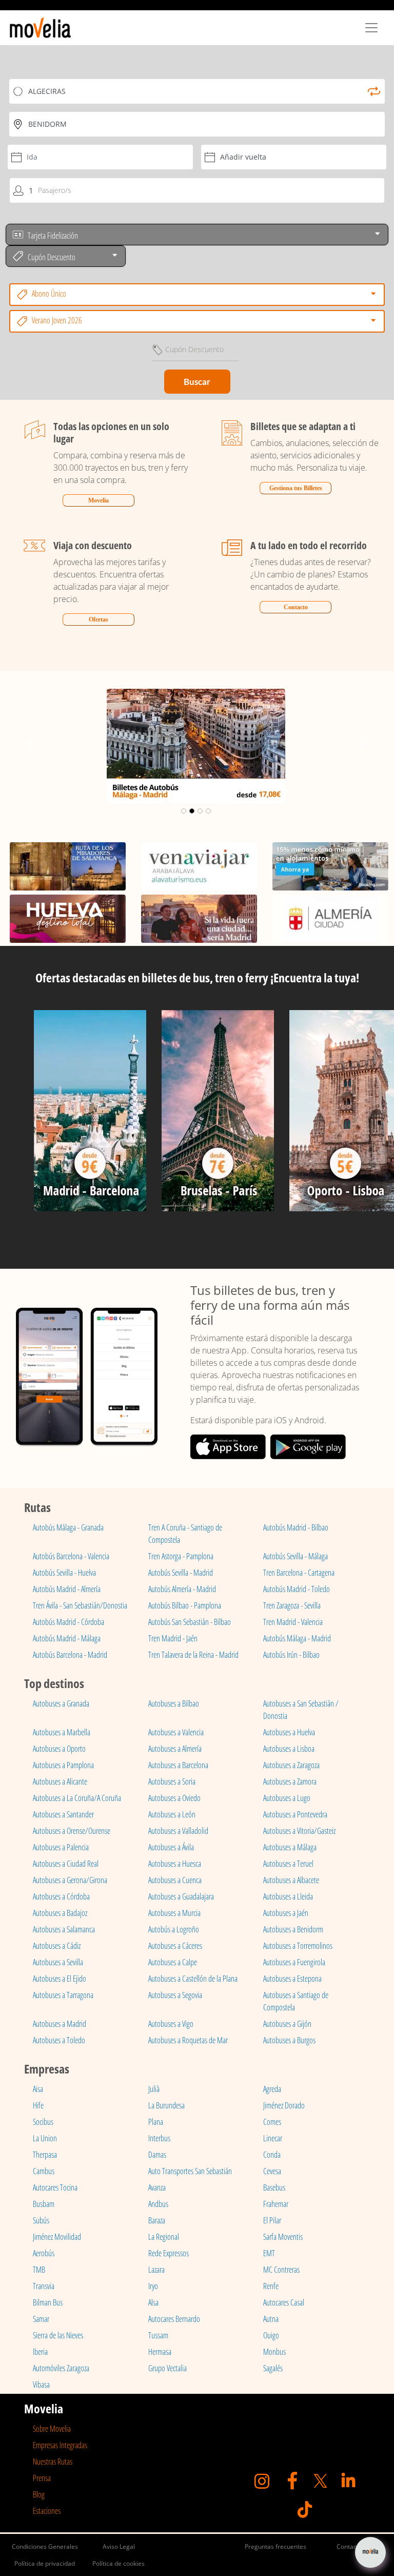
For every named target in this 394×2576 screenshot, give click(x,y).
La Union (45, 2138)
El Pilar (272, 2220)
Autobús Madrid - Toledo (297, 1589)
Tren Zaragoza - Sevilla (292, 1605)
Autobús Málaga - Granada (68, 1527)
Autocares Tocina (55, 2187)
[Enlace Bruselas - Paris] (218, 1115)
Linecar (273, 2138)
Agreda (272, 2089)
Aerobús (44, 2253)
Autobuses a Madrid (60, 2024)
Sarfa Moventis (283, 2237)
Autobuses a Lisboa (289, 1749)
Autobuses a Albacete (291, 1880)
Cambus (44, 2171)
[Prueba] (90, 1115)
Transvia (44, 2286)
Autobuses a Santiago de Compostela (296, 2001)
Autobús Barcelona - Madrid (70, 1655)
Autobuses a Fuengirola (294, 1962)
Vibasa (41, 2385)
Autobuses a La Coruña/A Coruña (77, 1798)
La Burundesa (166, 2105)
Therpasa (45, 2155)
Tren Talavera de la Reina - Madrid (193, 1655)
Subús (41, 2220)
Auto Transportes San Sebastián (190, 2171)
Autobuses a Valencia (176, 1732)
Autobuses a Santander (63, 1814)
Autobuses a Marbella (62, 1732)
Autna (271, 2319)
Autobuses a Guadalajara (181, 1896)
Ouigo (271, 2335)
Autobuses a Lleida (288, 1896)
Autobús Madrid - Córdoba (68, 1622)
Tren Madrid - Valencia (293, 1622)
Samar (41, 2319)
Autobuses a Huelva (289, 1732)
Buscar (197, 382)
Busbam (44, 2204)
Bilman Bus (48, 2302)
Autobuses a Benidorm (293, 1929)
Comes (272, 2122)
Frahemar (276, 2204)
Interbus (159, 2138)
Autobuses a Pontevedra (295, 1814)
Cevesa (272, 2171)
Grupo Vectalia (168, 2368)
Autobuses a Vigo (171, 2024)
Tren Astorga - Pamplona (181, 1556)
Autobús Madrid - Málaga (67, 1638)
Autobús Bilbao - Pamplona (185, 1605)
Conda (272, 2155)
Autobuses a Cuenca (175, 1880)
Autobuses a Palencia (61, 1847)
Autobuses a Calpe (173, 1962)
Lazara (156, 2270)
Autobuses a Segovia (175, 1995)
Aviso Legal (119, 2546)
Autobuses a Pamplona (63, 1765)
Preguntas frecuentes (275, 2546)
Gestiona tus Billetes (296, 488)
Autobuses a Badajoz (60, 1913)
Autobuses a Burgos (289, 2040)
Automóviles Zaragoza (61, 2368)
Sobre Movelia (52, 2429)
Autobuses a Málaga (290, 1847)
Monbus (274, 2352)
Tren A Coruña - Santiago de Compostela (185, 1534)
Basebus (274, 2187)
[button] (29, 746)
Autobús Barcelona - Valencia (71, 1556)
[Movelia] (40, 28)
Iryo (153, 2286)
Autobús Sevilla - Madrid (181, 1573)
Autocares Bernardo (174, 2319)
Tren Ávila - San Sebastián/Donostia (80, 1605)
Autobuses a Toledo (59, 2040)
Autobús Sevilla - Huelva (64, 1573)
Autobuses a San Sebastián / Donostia (301, 1710)
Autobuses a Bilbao (174, 1703)
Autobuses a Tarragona (63, 1995)
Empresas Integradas (60, 2445)
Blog (39, 2494)
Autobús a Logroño (174, 1929)
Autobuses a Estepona (292, 1979)
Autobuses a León (172, 1814)
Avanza (157, 2187)
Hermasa (160, 2352)
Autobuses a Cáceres (175, 1946)
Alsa (153, 2302)
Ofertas (98, 619)
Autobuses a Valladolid (178, 1831)
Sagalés (273, 2368)
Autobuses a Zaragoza (291, 1765)
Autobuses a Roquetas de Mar (188, 2040)
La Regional (164, 2237)
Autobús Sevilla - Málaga (295, 1556)
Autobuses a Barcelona (178, 1765)
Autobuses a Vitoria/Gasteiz (299, 1831)
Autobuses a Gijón (287, 2024)
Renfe (271, 2286)
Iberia (40, 2352)
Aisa (38, 2089)
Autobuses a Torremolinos (298, 1946)
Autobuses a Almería (175, 1749)
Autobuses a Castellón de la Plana (193, 1979)
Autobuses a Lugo (287, 1798)
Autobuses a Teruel (288, 1864)
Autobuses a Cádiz (57, 1946)
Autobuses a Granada (61, 1703)
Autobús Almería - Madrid (182, 1589)
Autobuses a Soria (172, 1781)
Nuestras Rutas (53, 2462)
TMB (39, 2270)
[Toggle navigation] (371, 28)
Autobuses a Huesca (175, 1864)
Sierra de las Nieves (58, 2335)
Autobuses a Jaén (286, 1913)
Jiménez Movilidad (57, 2237)
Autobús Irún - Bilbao (291, 1655)
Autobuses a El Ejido (60, 1979)
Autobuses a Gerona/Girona (70, 1880)
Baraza (157, 2220)
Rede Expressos (169, 2253)
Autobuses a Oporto (59, 1749)
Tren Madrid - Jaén (173, 1638)
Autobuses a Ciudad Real (66, 1864)
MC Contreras (281, 2270)
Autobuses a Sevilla (58, 1962)
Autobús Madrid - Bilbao (296, 1527)
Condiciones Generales (45, 2546)
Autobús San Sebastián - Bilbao (190, 1622)
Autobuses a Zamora (290, 1781)
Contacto (296, 607)
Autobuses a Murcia (174, 1913)
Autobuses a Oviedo (174, 1798)
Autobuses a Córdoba (61, 1896)
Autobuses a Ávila (171, 1847)
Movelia (98, 500)
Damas (157, 2155)
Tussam (158, 2335)
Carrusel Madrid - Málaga (196, 699)
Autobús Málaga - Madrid (297, 1638)
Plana (156, 2122)
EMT (269, 2253)
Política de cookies (119, 2563)
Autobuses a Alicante (60, 1781)
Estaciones (47, 2511)
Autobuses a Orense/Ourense (72, 1831)
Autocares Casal (284, 2302)
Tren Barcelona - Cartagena (299, 1573)
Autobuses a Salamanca (64, 1929)
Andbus (158, 2204)
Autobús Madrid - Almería (67, 1589)
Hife (38, 2105)
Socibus (43, 2122)
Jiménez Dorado (284, 2105)
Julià (154, 2089)
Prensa (42, 2478)
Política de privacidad (45, 2563)
